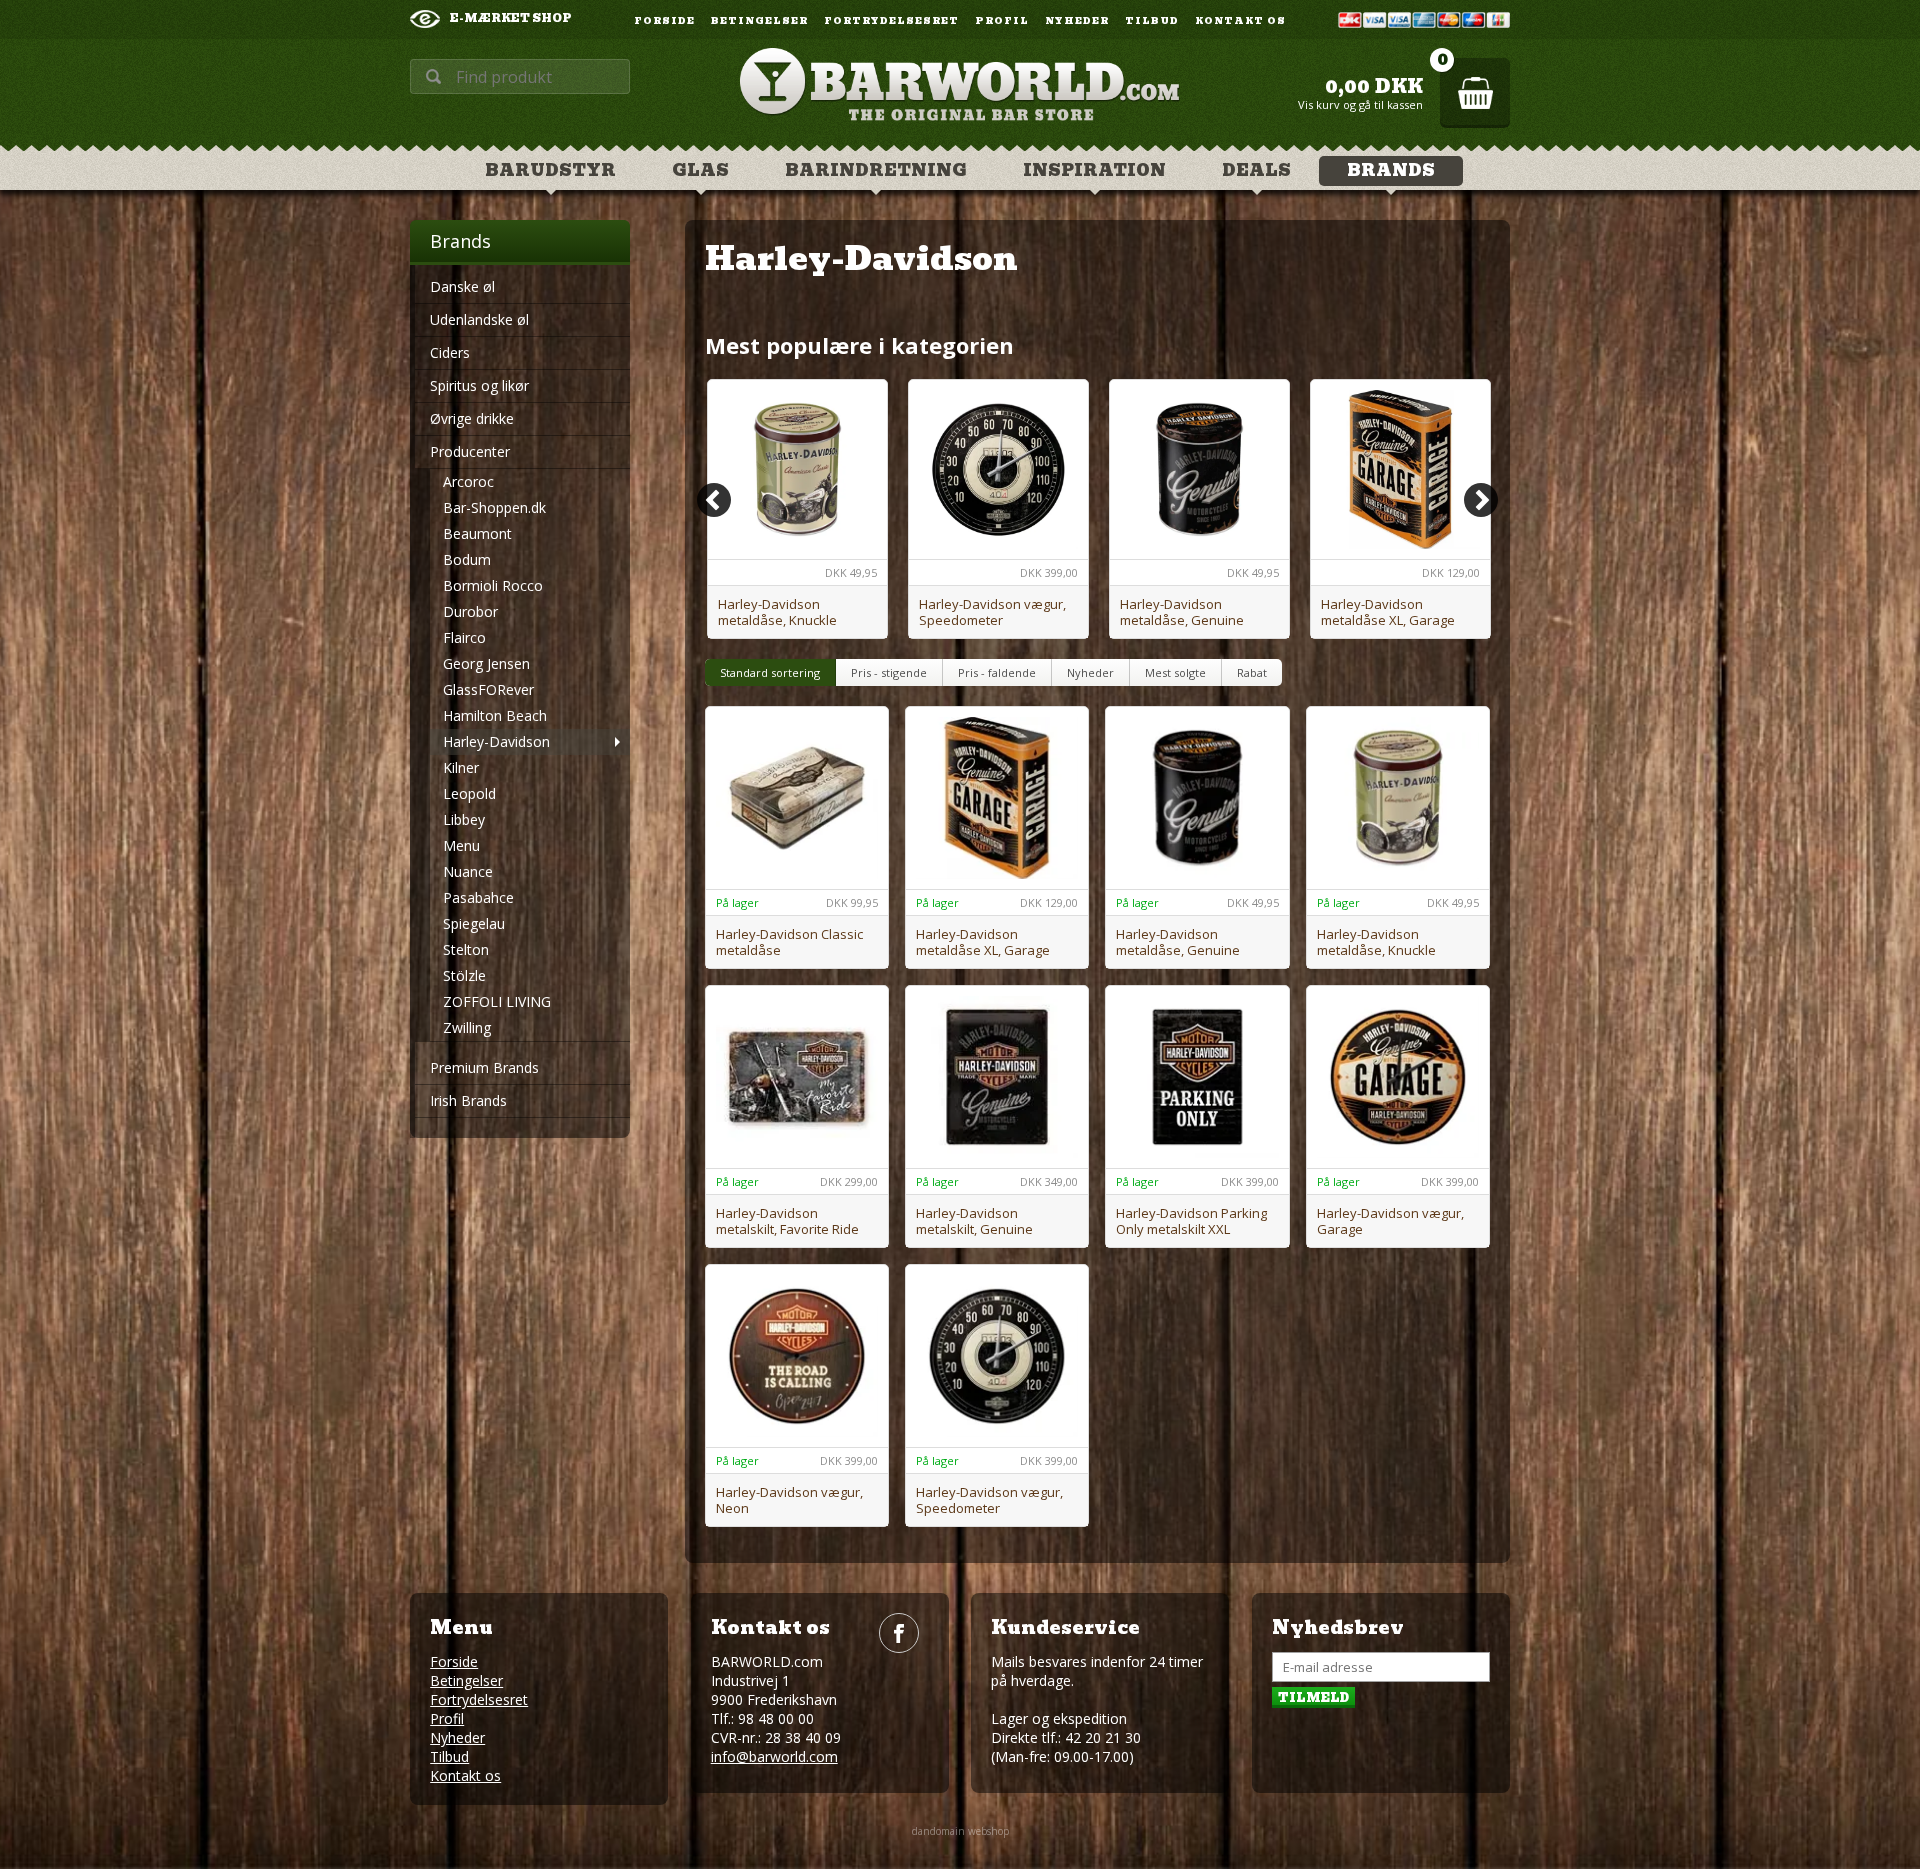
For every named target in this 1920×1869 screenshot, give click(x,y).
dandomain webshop (960, 1831)
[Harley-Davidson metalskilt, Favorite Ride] (797, 1077)
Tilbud (1152, 21)
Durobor (470, 611)
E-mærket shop (511, 18)
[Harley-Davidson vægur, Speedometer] (998, 469)
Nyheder (1077, 21)
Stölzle (464, 975)
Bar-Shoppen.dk (494, 507)
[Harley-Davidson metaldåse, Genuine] (1199, 469)
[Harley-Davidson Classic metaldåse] (797, 798)
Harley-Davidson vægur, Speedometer (992, 612)
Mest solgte (1175, 672)
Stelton (466, 949)
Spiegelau (474, 923)
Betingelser (759, 21)
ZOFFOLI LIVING (497, 1001)
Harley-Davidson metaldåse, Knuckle (777, 612)
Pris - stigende (889, 672)
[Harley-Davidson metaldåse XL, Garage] (1400, 469)
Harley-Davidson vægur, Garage (1390, 1221)
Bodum (467, 559)
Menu (461, 845)
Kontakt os (1240, 21)
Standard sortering (770, 672)
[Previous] (714, 500)
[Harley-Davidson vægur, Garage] (1398, 1077)
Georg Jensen (486, 663)
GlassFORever (488, 689)
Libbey (464, 819)
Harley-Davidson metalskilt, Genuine (974, 1221)
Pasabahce (478, 897)
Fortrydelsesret (891, 21)
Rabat (1252, 672)
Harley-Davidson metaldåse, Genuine (1182, 612)
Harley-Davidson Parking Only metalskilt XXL (1191, 1221)
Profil (1002, 21)
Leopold (469, 793)
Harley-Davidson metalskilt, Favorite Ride (787, 1221)
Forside (664, 21)
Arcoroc (468, 481)
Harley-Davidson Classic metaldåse (789, 942)
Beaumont (477, 533)
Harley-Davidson (496, 741)
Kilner (461, 767)
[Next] (1481, 500)
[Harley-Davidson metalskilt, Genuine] (997, 1077)
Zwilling (467, 1027)
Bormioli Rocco (493, 585)
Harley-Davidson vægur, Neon (789, 1500)
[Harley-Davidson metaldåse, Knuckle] (797, 469)
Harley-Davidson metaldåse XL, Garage (1388, 612)
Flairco (464, 637)
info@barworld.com (774, 1756)
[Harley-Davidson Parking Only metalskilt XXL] (1197, 1077)
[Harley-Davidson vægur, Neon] (797, 1356)
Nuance (468, 871)
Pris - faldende (997, 672)
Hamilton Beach (495, 715)
